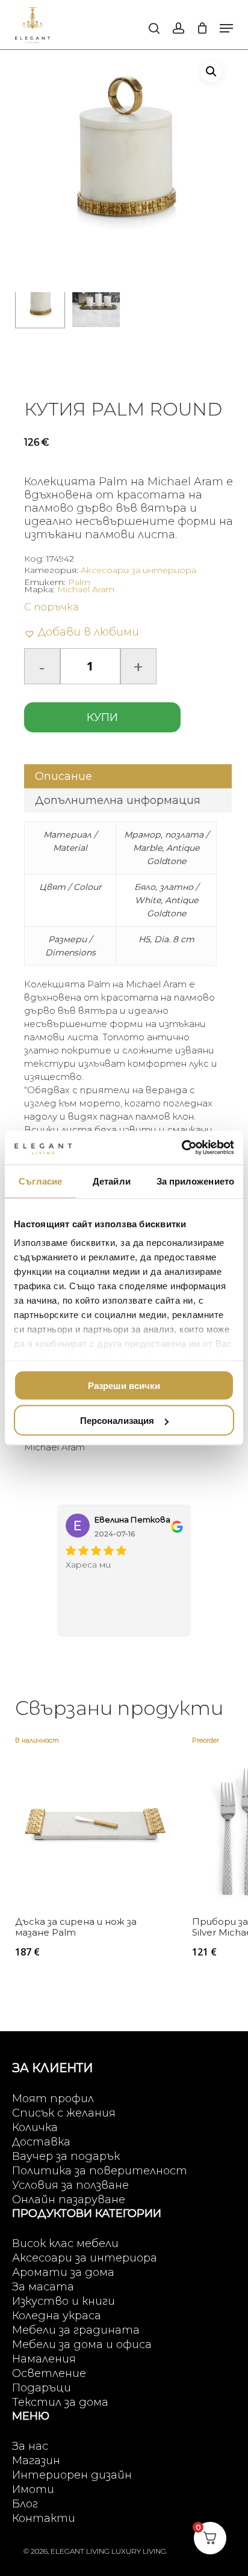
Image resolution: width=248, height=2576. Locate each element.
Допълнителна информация (118, 800)
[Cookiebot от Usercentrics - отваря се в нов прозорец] (181, 1148)
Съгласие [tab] (40, 1181)
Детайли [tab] (112, 1181)
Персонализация (117, 1421)
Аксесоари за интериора (138, 570)
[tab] (128, 776)
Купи (102, 717)
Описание (64, 776)
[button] (226, 28)
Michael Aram (86, 589)
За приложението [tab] (196, 1181)
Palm (79, 582)
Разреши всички (124, 1385)
